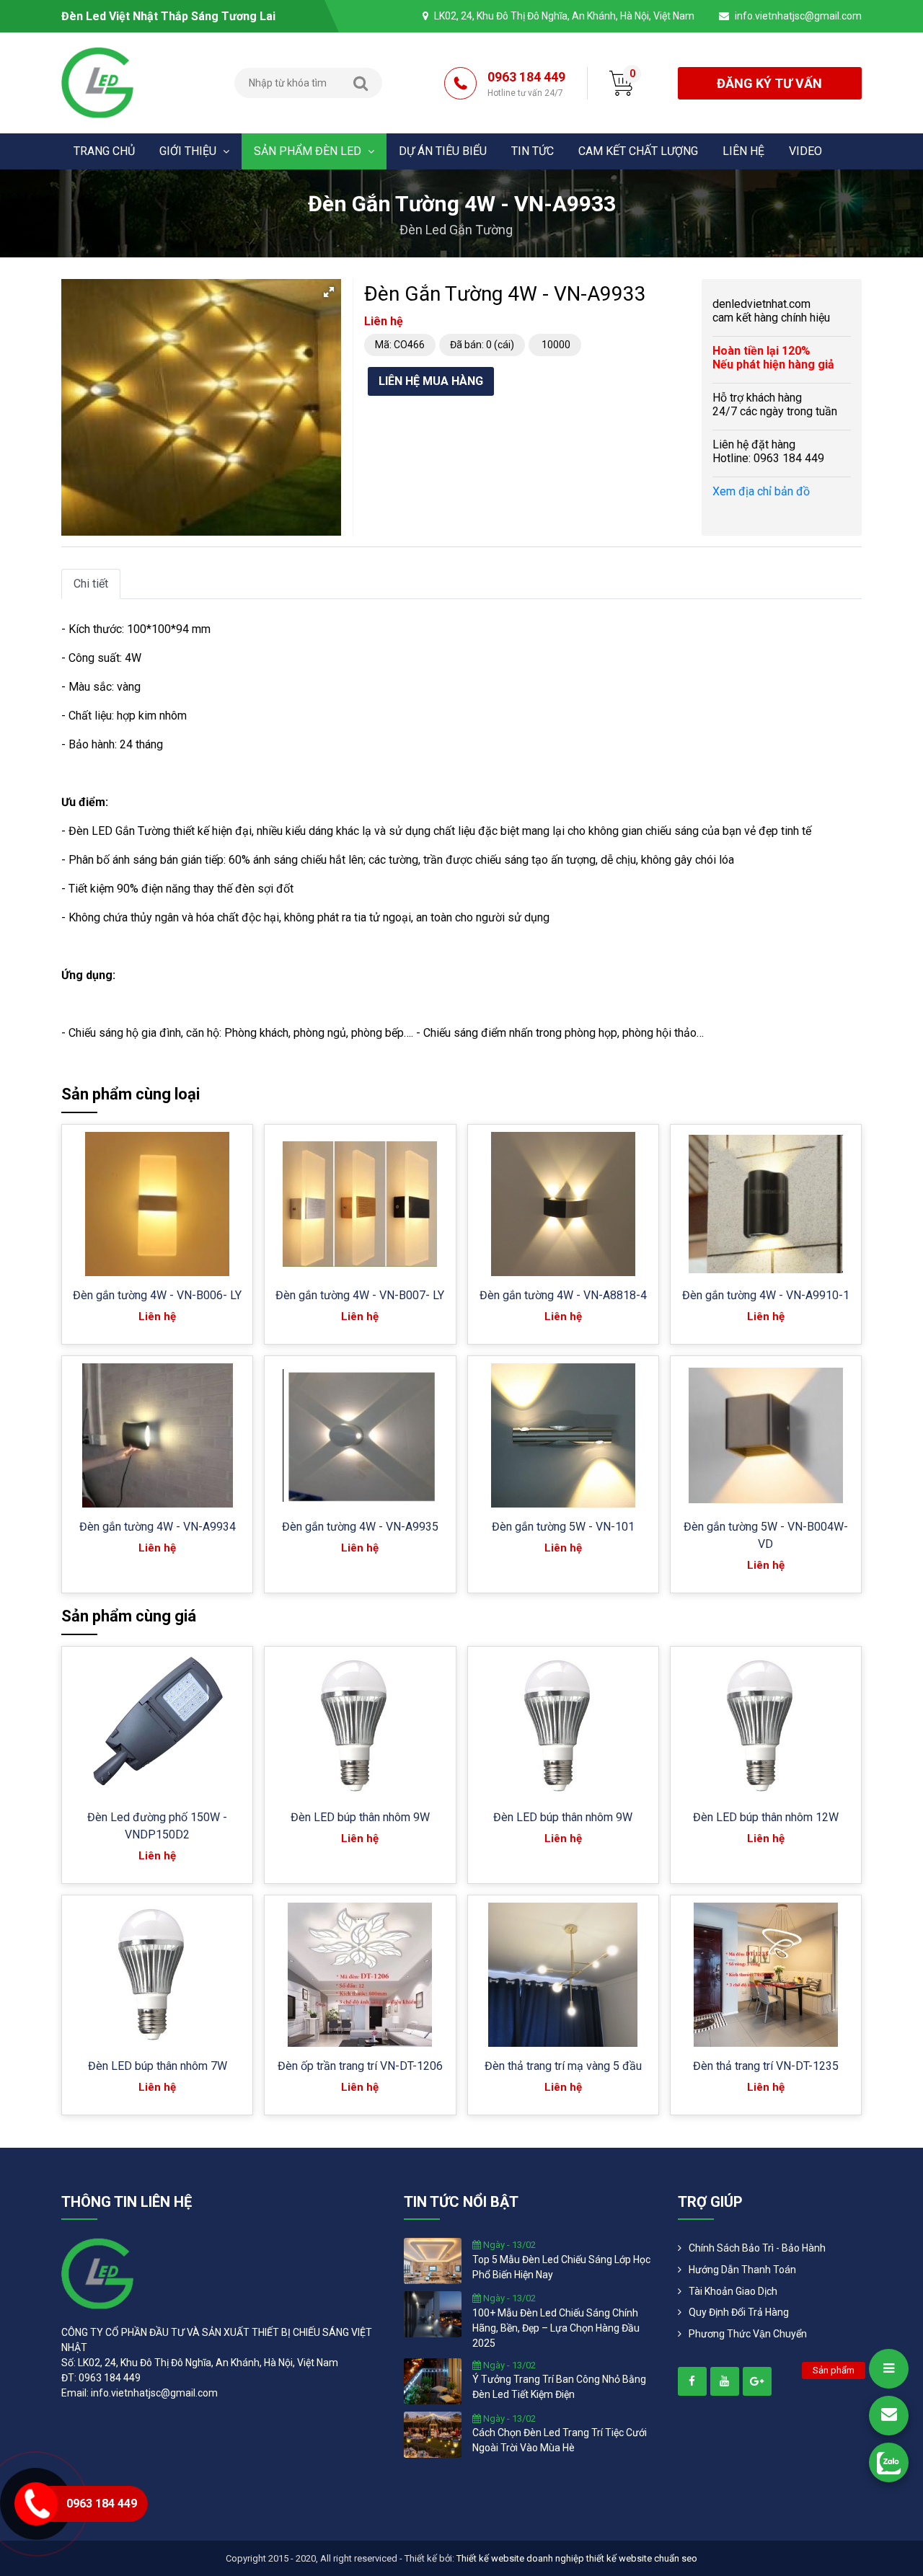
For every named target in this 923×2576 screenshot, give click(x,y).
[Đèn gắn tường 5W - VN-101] (563, 1435)
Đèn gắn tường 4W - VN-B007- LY (360, 1295)
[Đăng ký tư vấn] (889, 2416)
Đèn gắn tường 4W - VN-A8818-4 (563, 1295)
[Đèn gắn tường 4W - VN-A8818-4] (563, 1204)
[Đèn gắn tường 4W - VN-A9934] (158, 1435)
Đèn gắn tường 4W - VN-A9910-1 (766, 1295)
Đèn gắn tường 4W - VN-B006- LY (157, 1295)
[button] (329, 292)
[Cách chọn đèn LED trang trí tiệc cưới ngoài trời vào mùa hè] (433, 2433)
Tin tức (533, 151)
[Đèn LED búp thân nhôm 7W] (157, 1975)
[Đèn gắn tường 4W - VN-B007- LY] (360, 1204)
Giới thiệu (189, 151)
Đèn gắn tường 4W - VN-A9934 (158, 1527)
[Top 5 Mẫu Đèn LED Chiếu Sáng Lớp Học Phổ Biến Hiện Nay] (433, 2260)
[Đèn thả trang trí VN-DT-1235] (766, 1975)
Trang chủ (104, 151)
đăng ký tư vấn (769, 83)
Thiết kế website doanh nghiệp (520, 2558)
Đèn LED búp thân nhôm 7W (158, 2066)
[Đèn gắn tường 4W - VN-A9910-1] (766, 1204)
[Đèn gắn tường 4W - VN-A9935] (360, 1436)
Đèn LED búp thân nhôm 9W (360, 1817)
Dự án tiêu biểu (443, 151)
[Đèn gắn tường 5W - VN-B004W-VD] (766, 1436)
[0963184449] (889, 2462)
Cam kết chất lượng (638, 151)
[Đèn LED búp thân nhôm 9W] (360, 1726)
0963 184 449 (526, 84)
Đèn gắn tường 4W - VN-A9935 (360, 1527)
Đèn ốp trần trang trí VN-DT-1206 (360, 2066)
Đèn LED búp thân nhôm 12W (766, 1817)
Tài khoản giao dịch (733, 2291)
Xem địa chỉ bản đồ (761, 491)
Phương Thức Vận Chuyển (748, 2334)
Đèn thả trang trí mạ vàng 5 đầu (563, 2066)
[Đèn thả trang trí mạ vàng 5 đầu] (563, 1975)
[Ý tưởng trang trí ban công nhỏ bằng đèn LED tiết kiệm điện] (433, 2380)
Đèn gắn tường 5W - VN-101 (563, 1527)
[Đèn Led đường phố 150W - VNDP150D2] (157, 1726)
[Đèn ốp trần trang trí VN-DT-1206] (360, 1975)
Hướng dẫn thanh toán (742, 2270)
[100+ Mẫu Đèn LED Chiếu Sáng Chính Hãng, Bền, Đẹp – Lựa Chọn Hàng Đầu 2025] (433, 2314)
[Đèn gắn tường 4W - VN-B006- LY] (157, 1204)
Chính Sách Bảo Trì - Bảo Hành (757, 2248)
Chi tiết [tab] (91, 584)
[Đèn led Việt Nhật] (97, 82)
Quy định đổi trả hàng (739, 2312)
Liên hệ (743, 151)
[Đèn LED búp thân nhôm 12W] (766, 1726)
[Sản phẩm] (889, 2369)
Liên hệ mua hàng (431, 381)
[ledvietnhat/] (692, 2381)
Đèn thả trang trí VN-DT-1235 (766, 2066)
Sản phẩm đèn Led (309, 151)
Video (805, 151)
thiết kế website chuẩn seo (642, 2558)
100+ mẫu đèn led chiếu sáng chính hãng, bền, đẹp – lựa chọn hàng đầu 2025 (556, 2328)
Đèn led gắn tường (456, 230)
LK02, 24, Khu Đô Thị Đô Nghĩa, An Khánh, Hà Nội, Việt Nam (564, 16)
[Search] (361, 83)
